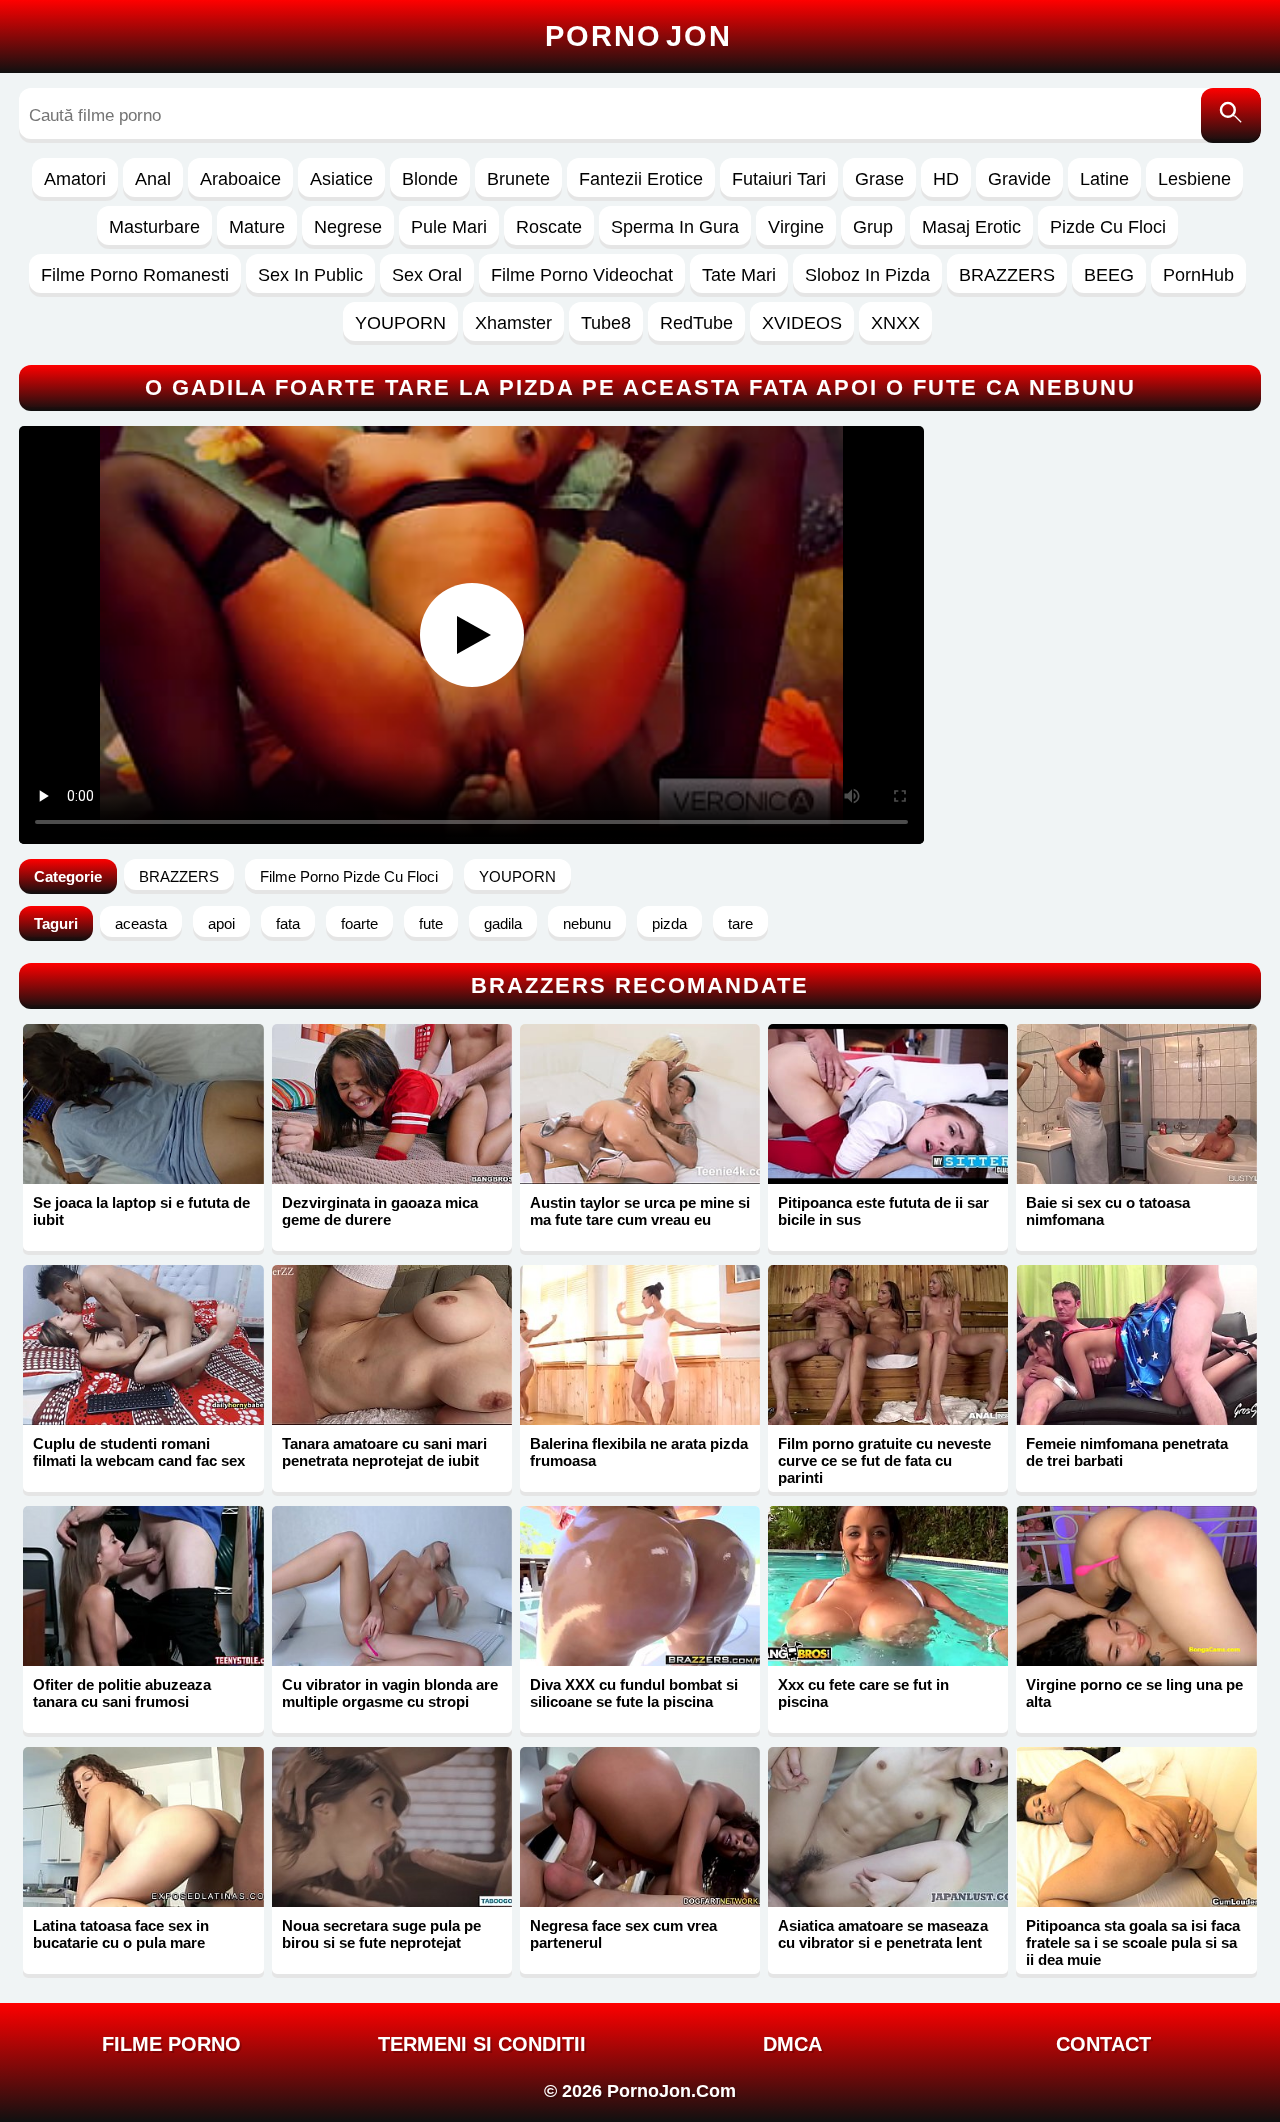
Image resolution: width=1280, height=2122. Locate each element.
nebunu (587, 923)
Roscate (549, 227)
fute (431, 923)
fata (288, 923)
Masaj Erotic (971, 227)
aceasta (141, 923)
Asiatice (341, 179)
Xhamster (513, 323)
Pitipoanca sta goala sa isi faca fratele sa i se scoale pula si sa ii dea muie (1133, 1942)
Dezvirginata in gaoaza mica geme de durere (380, 1211)
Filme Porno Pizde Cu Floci (349, 876)
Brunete (518, 179)
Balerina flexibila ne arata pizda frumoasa (639, 1452)
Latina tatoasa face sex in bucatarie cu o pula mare (121, 1934)
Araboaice (240, 179)
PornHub (1198, 275)
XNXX (895, 323)
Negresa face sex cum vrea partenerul (623, 1934)
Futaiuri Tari (779, 179)
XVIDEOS (802, 323)
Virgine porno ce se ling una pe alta (1134, 1693)
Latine (1104, 179)
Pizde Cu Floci (1108, 227)
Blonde (430, 179)
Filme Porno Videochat (582, 275)
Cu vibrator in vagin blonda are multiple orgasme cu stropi (390, 1693)
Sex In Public (310, 275)
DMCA (792, 2044)
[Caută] (1231, 115)
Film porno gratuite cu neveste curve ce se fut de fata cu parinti (884, 1460)
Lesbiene (1194, 179)
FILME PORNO (171, 2044)
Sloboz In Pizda (867, 275)
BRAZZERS (1007, 275)
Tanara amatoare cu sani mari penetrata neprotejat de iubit (384, 1452)
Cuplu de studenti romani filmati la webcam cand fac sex (139, 1452)
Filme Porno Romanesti (135, 275)
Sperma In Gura (675, 227)
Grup (873, 227)
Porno (638, 36)
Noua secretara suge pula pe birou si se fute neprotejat (381, 1934)
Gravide (1019, 179)
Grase (879, 179)
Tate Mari (739, 275)
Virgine (796, 227)
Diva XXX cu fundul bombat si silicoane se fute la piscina (634, 1693)
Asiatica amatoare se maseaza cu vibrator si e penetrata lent (883, 1934)
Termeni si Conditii (482, 2044)
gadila (503, 923)
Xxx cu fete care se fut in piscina (863, 1693)
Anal (153, 179)
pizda (669, 923)
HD (946, 179)
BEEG (1109, 275)
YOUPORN (400, 323)
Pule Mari (449, 227)
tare (740, 923)
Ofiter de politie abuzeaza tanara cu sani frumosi (122, 1693)
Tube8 (606, 323)
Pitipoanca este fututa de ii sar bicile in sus (883, 1211)
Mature (257, 227)
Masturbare (154, 227)
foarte (359, 923)
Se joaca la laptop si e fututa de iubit (141, 1211)
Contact (1103, 2044)
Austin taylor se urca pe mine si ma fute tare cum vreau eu (640, 1211)
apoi (221, 923)
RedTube (696, 323)
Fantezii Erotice (641, 179)
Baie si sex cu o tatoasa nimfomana (1108, 1211)
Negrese (348, 227)
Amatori (75, 179)
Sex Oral (427, 275)
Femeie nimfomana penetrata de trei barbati (1127, 1452)
